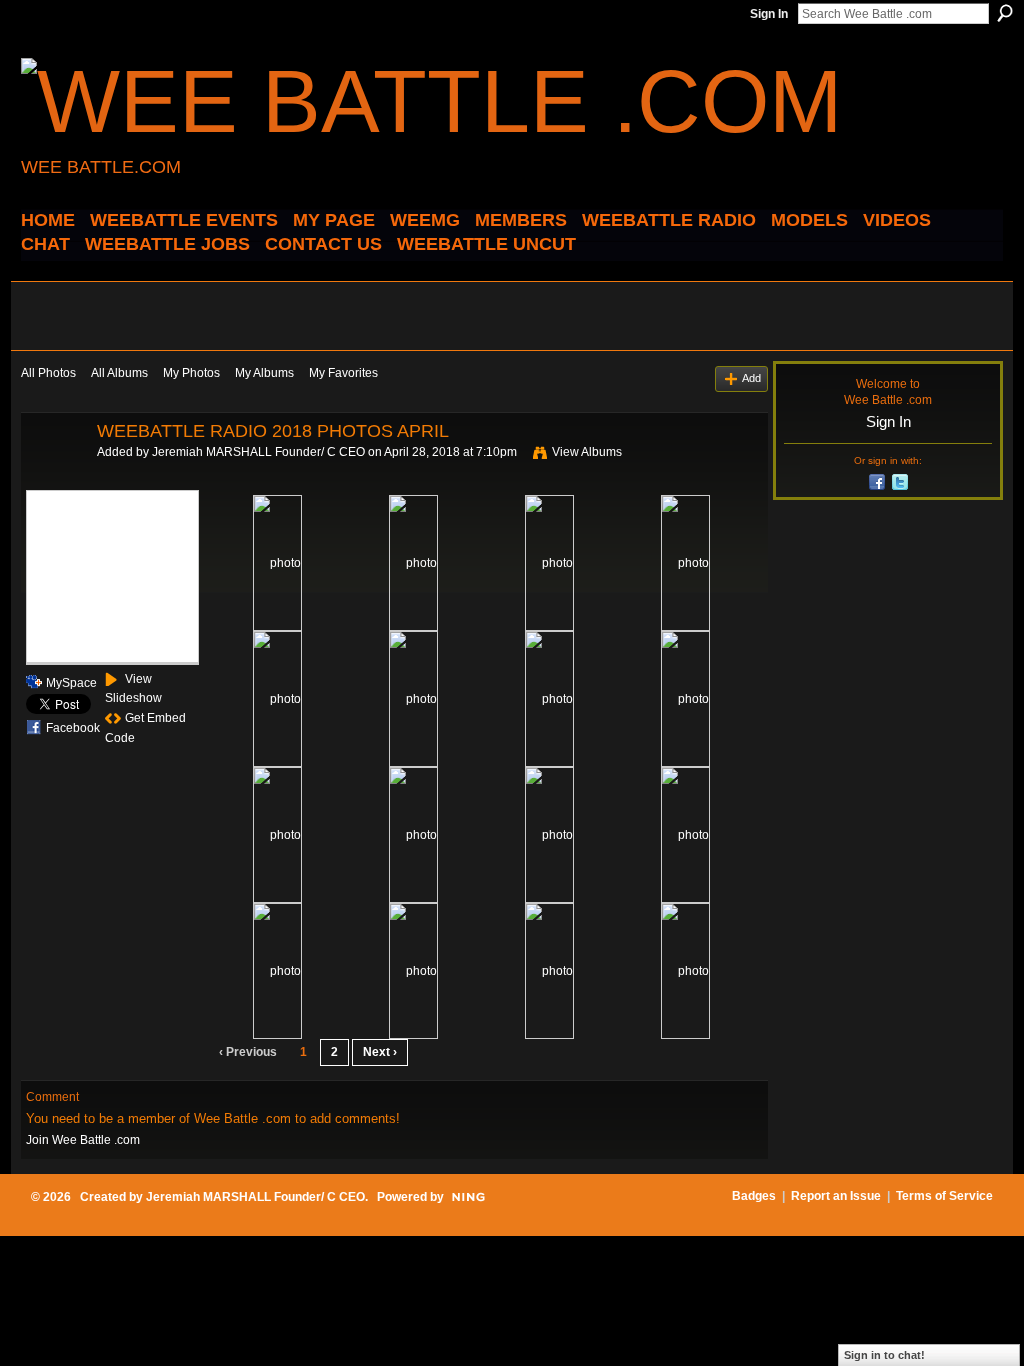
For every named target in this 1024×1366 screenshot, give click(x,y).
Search (1005, 13)
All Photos (48, 373)
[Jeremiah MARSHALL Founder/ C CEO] (53, 476)
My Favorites (343, 373)
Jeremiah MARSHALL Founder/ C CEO (258, 452)
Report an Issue (836, 1196)
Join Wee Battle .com (83, 1140)
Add (751, 378)
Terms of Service (944, 1196)
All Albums (119, 373)
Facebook (73, 728)
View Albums (587, 452)
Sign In (769, 14)
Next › (380, 1052)
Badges (754, 1196)
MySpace (71, 683)
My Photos (191, 373)
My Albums (264, 373)
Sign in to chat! (884, 1355)
